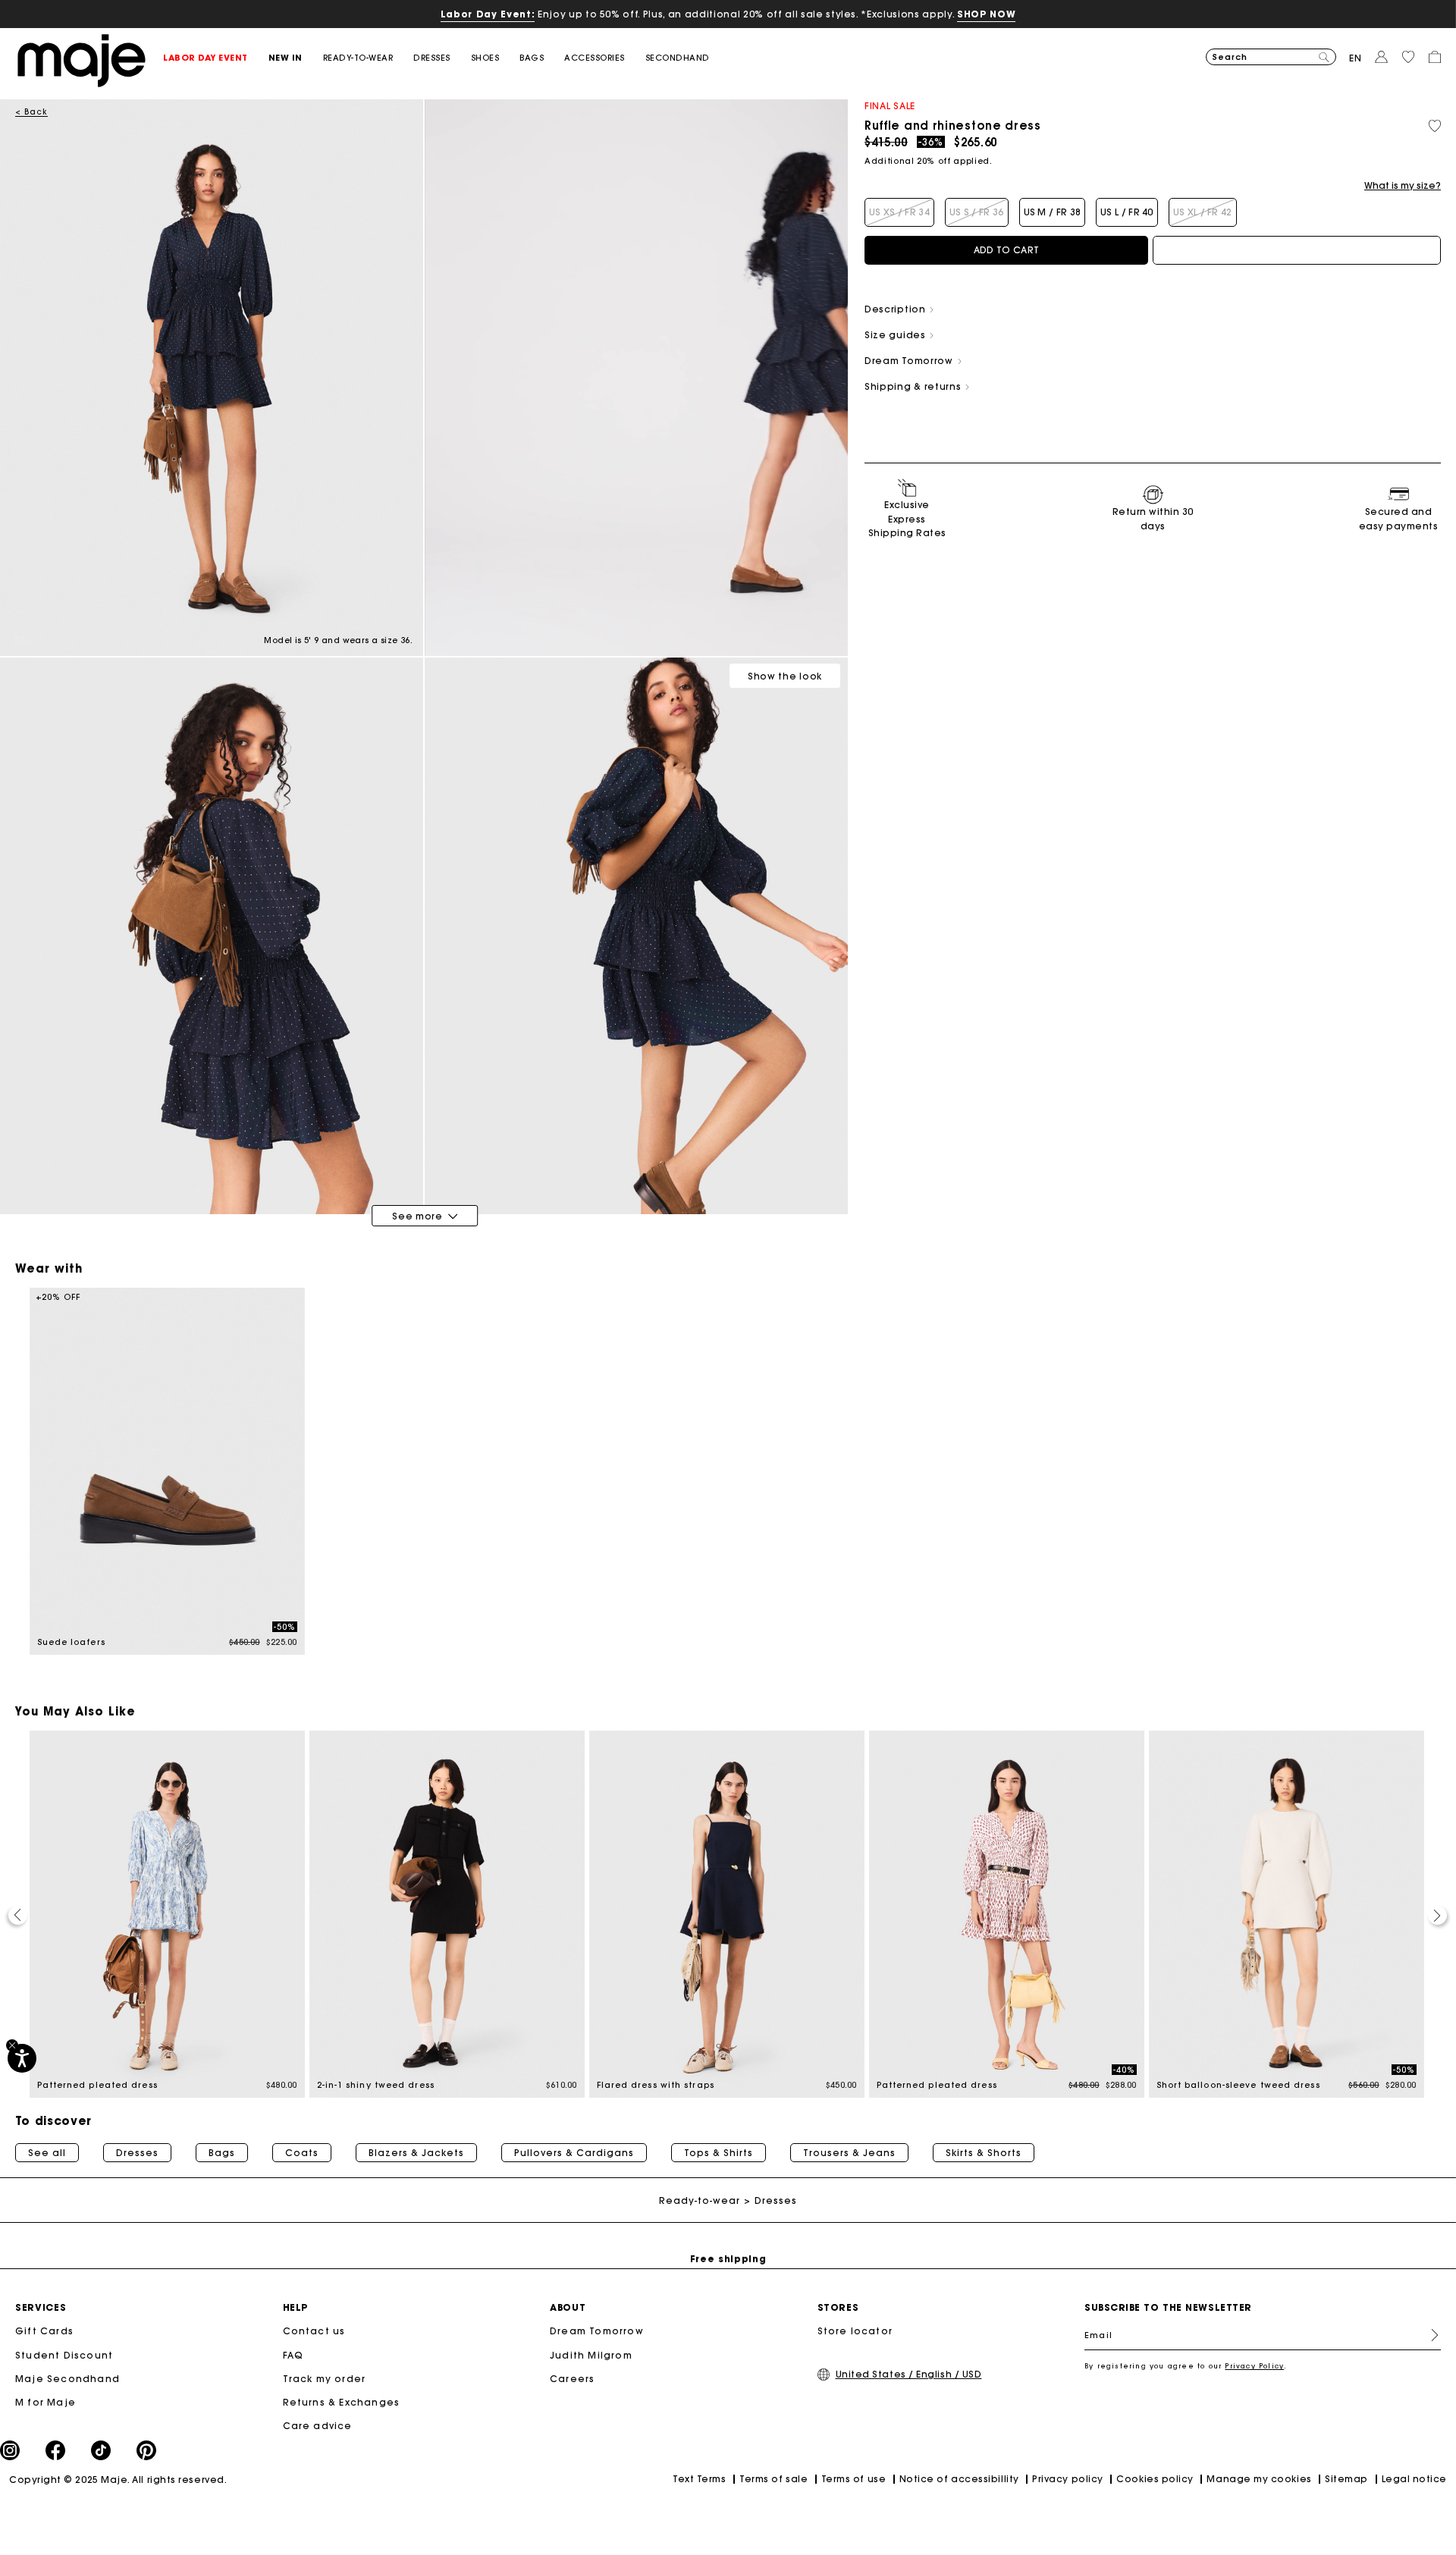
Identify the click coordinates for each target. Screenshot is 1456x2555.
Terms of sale (773, 2479)
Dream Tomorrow (597, 2331)
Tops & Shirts (719, 2153)
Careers (572, 2379)
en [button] (1356, 58)
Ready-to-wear (700, 2200)
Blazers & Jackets (416, 2153)
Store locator (855, 2331)
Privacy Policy (1254, 2366)
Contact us (314, 2331)
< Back (31, 112)
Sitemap (1346, 2479)
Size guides (896, 335)
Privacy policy (1068, 2479)
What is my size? (1403, 186)
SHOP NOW (986, 14)
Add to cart (1006, 250)
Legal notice (1414, 2479)
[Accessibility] (22, 2058)
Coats (302, 2153)
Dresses (137, 2153)
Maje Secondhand (67, 2379)
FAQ (293, 2355)
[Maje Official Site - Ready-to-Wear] (82, 60)
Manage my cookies (1259, 2479)
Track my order (325, 2379)
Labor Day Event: (488, 14)
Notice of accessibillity (959, 2479)
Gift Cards (44, 2331)
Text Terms (699, 2479)
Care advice (318, 2426)
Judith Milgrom (591, 2355)
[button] (216, 58)
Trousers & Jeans (849, 2153)
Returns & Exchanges (342, 2402)
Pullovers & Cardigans (574, 2153)
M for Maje (45, 2402)
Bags (222, 2153)
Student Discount (64, 2355)
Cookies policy (1155, 2479)
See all (47, 2153)
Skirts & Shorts (984, 2153)
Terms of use (854, 2479)
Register (1429, 2335)
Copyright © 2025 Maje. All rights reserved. (118, 2480)
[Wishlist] (1435, 126)
